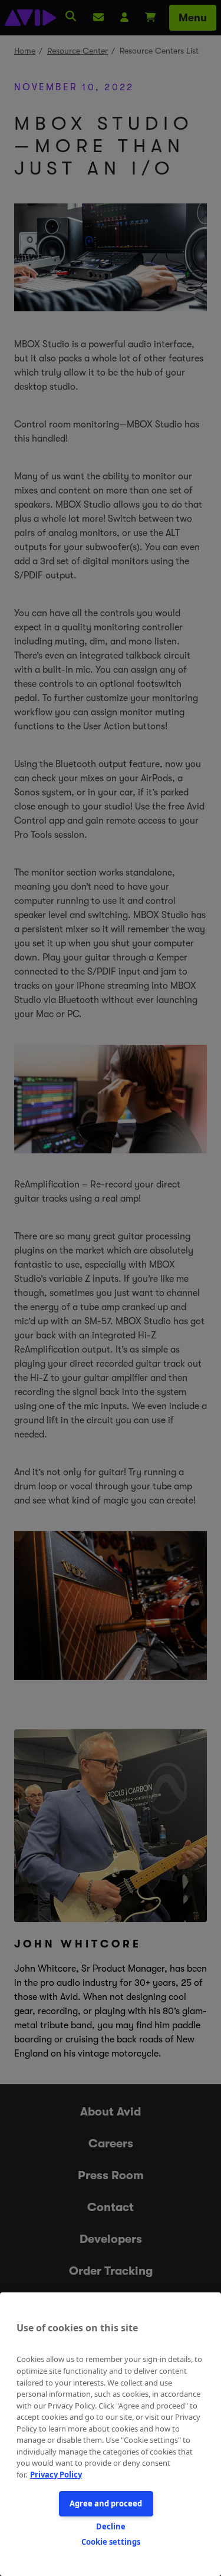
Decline (111, 2526)
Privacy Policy (56, 2475)
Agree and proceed (106, 2503)
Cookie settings (111, 2542)
